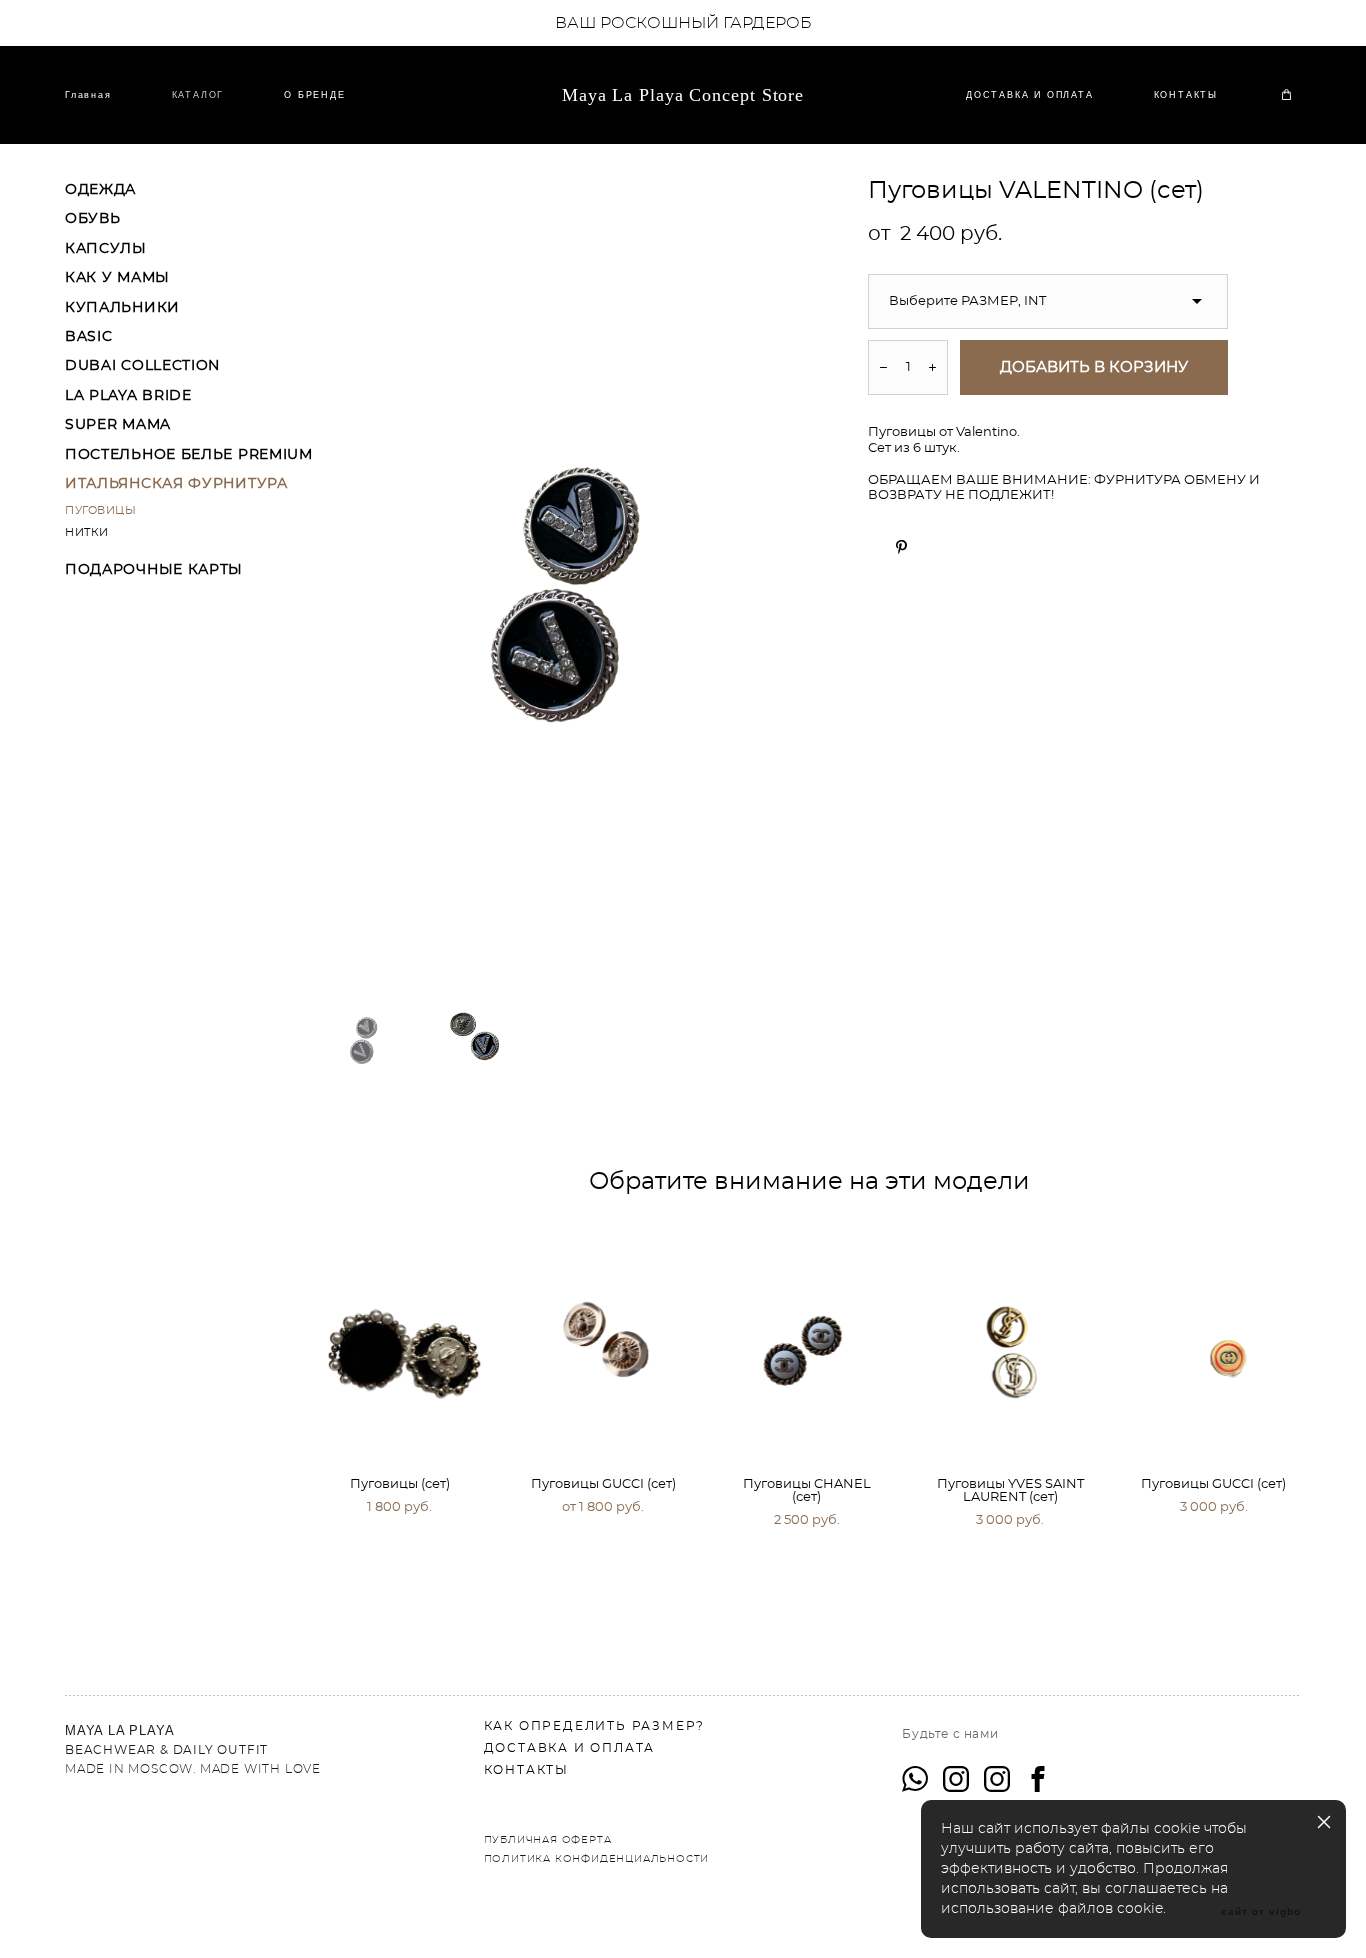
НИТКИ (87, 532)
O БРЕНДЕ (314, 95)
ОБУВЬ (93, 219)
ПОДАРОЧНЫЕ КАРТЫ (154, 570)
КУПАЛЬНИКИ (122, 308)
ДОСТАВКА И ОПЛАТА (1030, 95)
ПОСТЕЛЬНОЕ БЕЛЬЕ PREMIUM (189, 455)
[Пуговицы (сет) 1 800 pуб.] (402, 1341)
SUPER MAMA (118, 425)
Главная (88, 95)
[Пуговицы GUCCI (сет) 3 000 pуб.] (1216, 1341)
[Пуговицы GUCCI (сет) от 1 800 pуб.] (605, 1341)
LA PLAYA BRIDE (128, 396)
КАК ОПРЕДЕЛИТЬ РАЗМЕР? (595, 1726)
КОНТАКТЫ (1186, 95)
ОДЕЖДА (100, 190)
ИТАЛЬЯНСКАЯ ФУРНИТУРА (176, 484)
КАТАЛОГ (198, 95)
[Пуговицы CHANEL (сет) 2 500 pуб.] (809, 1341)
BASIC (89, 337)
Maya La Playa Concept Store (683, 95)
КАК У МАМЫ (117, 278)
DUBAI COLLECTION (142, 366)
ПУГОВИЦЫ (100, 510)
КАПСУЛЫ (106, 249)
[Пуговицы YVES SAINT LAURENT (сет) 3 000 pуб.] (1012, 1341)
